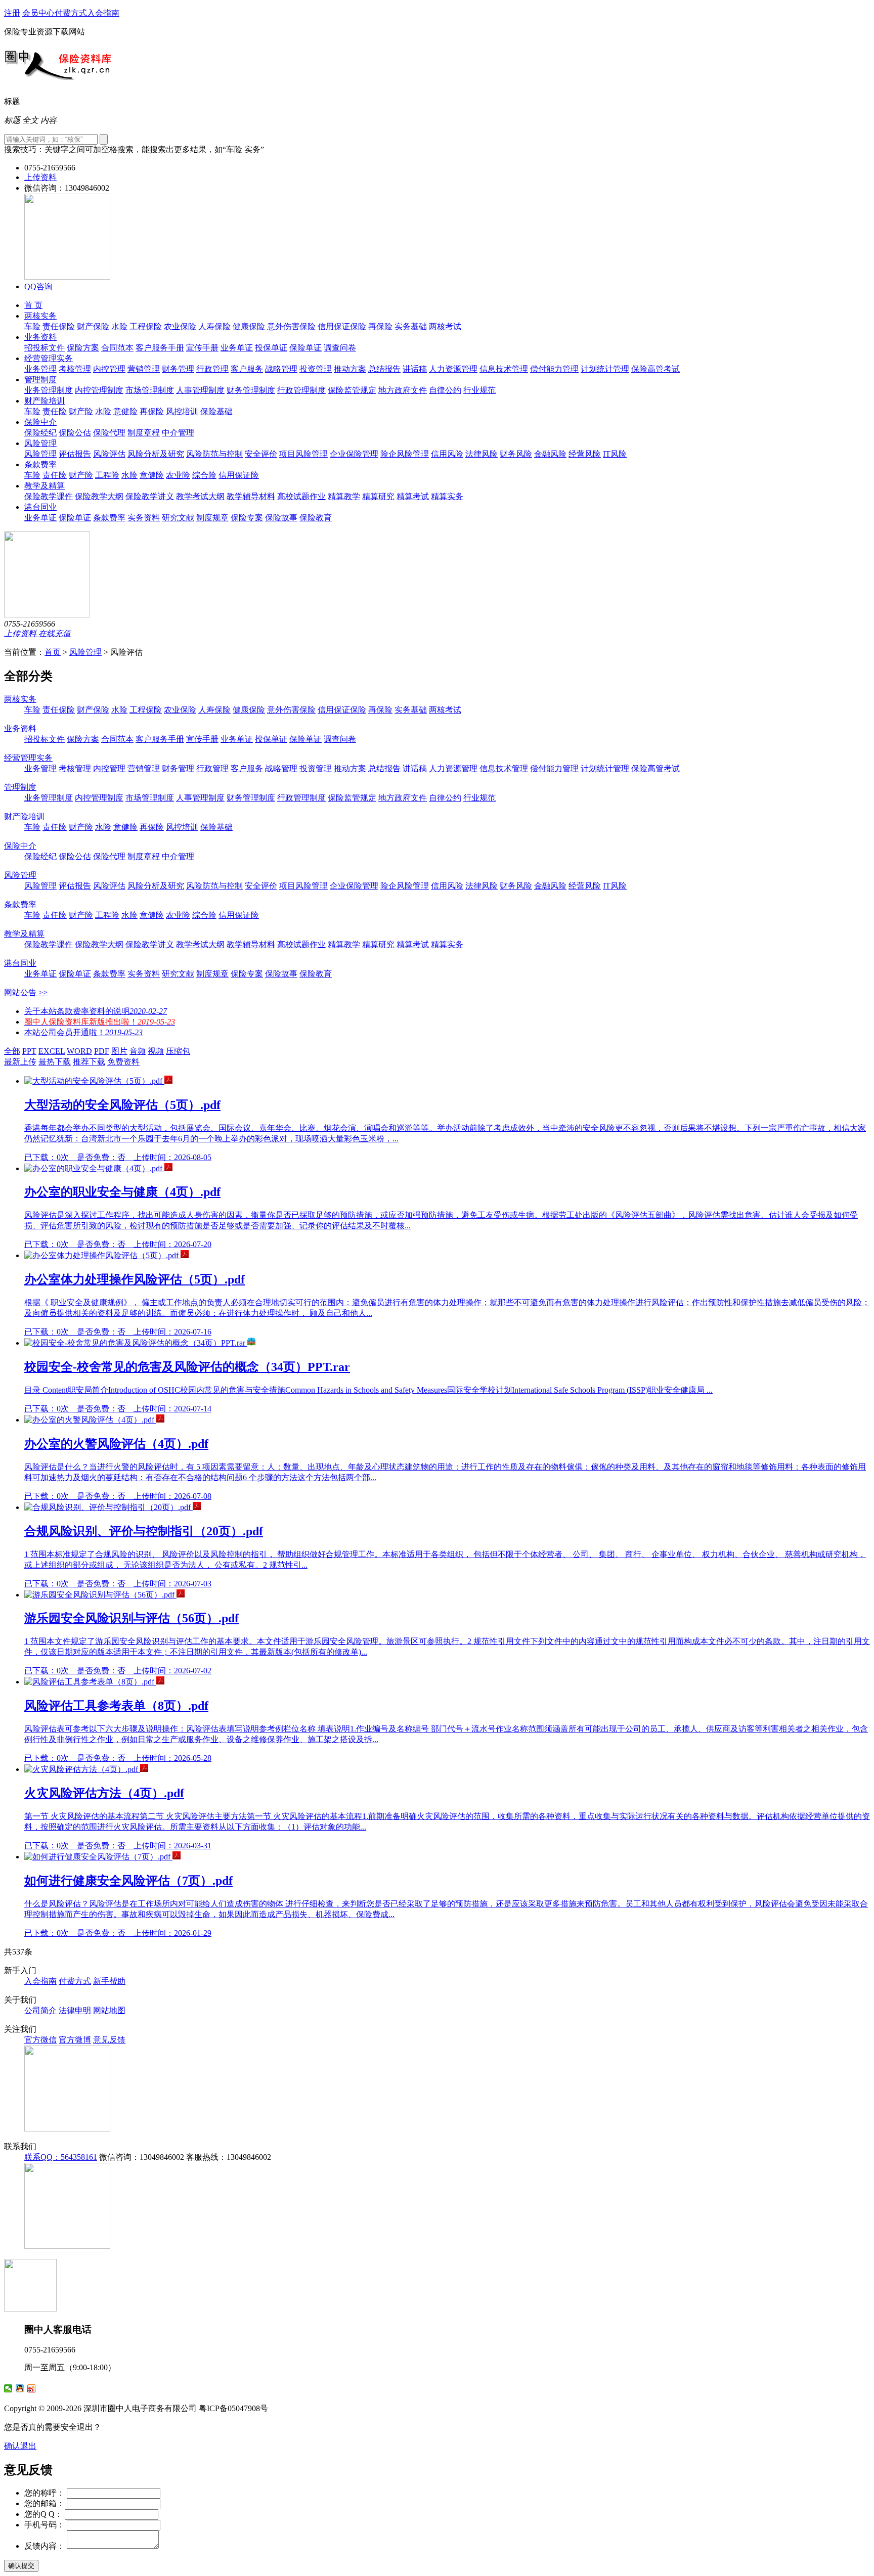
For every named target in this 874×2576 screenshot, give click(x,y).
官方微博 (75, 2040)
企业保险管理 (354, 454)
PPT (29, 1051)
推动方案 (350, 369)
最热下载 (55, 1062)
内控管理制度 (99, 390)
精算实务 (447, 496)
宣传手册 (202, 348)
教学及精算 (45, 486)
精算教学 (344, 496)
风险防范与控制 (214, 454)
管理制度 (40, 380)
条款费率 (40, 464)
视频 (156, 1051)
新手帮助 (109, 1981)
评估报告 (75, 454)
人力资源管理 (453, 369)
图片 (119, 1051)
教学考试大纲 (200, 496)
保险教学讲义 (150, 496)
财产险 (81, 411)
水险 (119, 326)
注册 (12, 13)
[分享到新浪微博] (32, 2388)
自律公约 (445, 390)
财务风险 (516, 454)
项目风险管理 (303, 454)
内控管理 (109, 369)
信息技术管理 (504, 369)
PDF (102, 1051)
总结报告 (384, 369)
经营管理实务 (49, 358)
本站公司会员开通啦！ (83, 1032)
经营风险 (585, 454)
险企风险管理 (405, 454)
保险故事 (281, 518)
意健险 (125, 411)
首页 (53, 652)
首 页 (33, 305)
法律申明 (75, 2010)
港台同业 (40, 507)
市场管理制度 (150, 390)
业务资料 (40, 337)
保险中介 (40, 422)
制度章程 (144, 433)
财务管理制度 (251, 390)
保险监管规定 (352, 390)
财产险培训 (45, 401)
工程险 (107, 475)
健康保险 (249, 326)
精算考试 (413, 496)
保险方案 (83, 348)
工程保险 (146, 326)
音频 (138, 1051)
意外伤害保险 (291, 326)
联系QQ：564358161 (61, 2157)
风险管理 (40, 443)
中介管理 (178, 433)
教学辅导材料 (251, 496)
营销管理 (144, 369)
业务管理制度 (49, 390)
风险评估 (109, 454)
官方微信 (40, 2040)
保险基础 (216, 411)
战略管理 (281, 369)
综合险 (204, 475)
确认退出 (20, 2446)
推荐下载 (89, 1062)
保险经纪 (40, 433)
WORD (79, 1051)
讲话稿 (415, 369)
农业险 (178, 475)
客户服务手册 (160, 348)
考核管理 (75, 369)
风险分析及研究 (156, 454)
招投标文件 (45, 348)
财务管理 (178, 369)
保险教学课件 (49, 496)
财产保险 (93, 326)
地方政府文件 (403, 390)
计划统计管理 (605, 369)
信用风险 (447, 454)
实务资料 (144, 518)
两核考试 (445, 326)
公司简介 (40, 2010)
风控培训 (182, 411)
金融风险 (550, 454)
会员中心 (38, 13)
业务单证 (237, 348)
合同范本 (117, 348)
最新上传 (20, 1062)
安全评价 (261, 454)
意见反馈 (109, 2040)
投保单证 (271, 348)
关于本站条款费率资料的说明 (96, 1011)
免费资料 (123, 1062)
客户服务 (247, 369)
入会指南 (103, 13)
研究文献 (178, 518)
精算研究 (378, 496)
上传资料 (40, 177)
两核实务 (40, 316)
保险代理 (109, 433)
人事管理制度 (200, 390)
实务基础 (411, 326)
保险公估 (75, 433)
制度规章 (212, 518)
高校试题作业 (301, 496)
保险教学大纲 (99, 496)
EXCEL (52, 1051)
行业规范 (479, 390)
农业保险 (180, 326)
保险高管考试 (656, 369)
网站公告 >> (26, 992)
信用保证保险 (342, 326)
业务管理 (40, 369)
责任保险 (59, 326)
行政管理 (212, 369)
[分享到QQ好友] (20, 2388)
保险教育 (316, 518)
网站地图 (109, 2010)
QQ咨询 (38, 286)
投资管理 (316, 369)
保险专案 (247, 518)
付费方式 (71, 13)
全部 (12, 1051)
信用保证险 (239, 475)
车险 (32, 326)
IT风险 (615, 454)
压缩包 (178, 1051)
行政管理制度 (301, 390)
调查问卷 (340, 348)
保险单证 (305, 348)
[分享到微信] (8, 2388)
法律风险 (482, 454)
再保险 (380, 326)
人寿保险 (214, 326)
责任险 (55, 411)
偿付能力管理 (554, 369)
